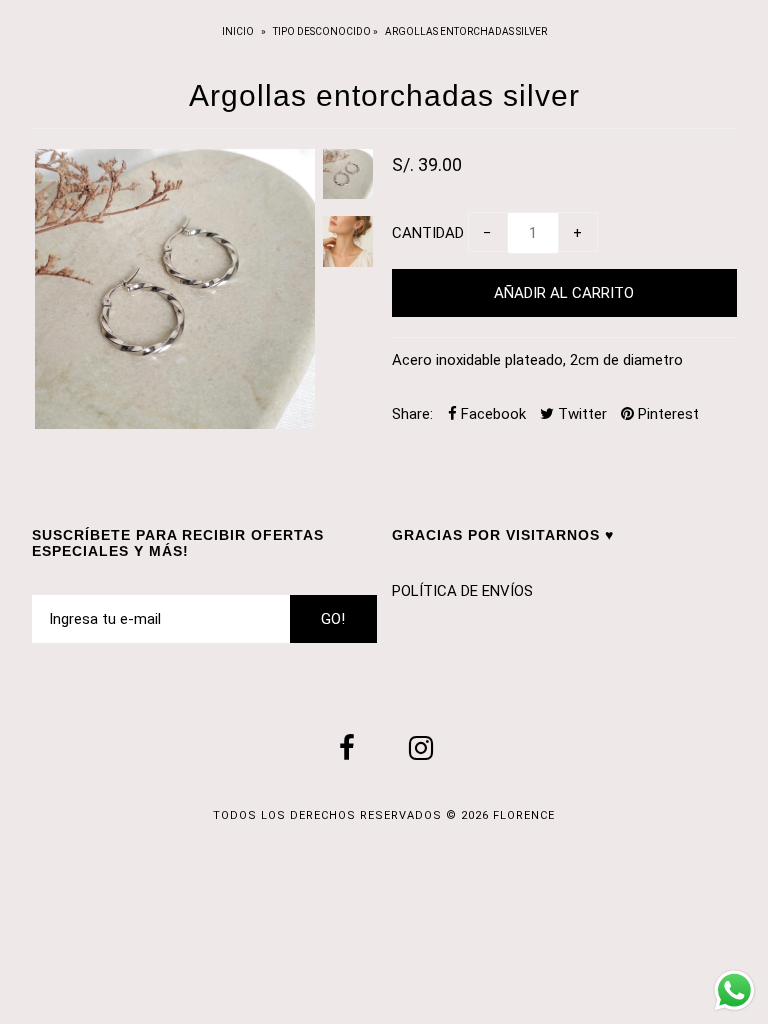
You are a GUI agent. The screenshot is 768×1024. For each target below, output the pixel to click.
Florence (524, 815)
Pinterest (666, 414)
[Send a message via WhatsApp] (734, 990)
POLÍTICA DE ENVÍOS (462, 591)
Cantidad (428, 233)
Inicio (239, 31)
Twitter (580, 414)
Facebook (491, 414)
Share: (412, 414)
